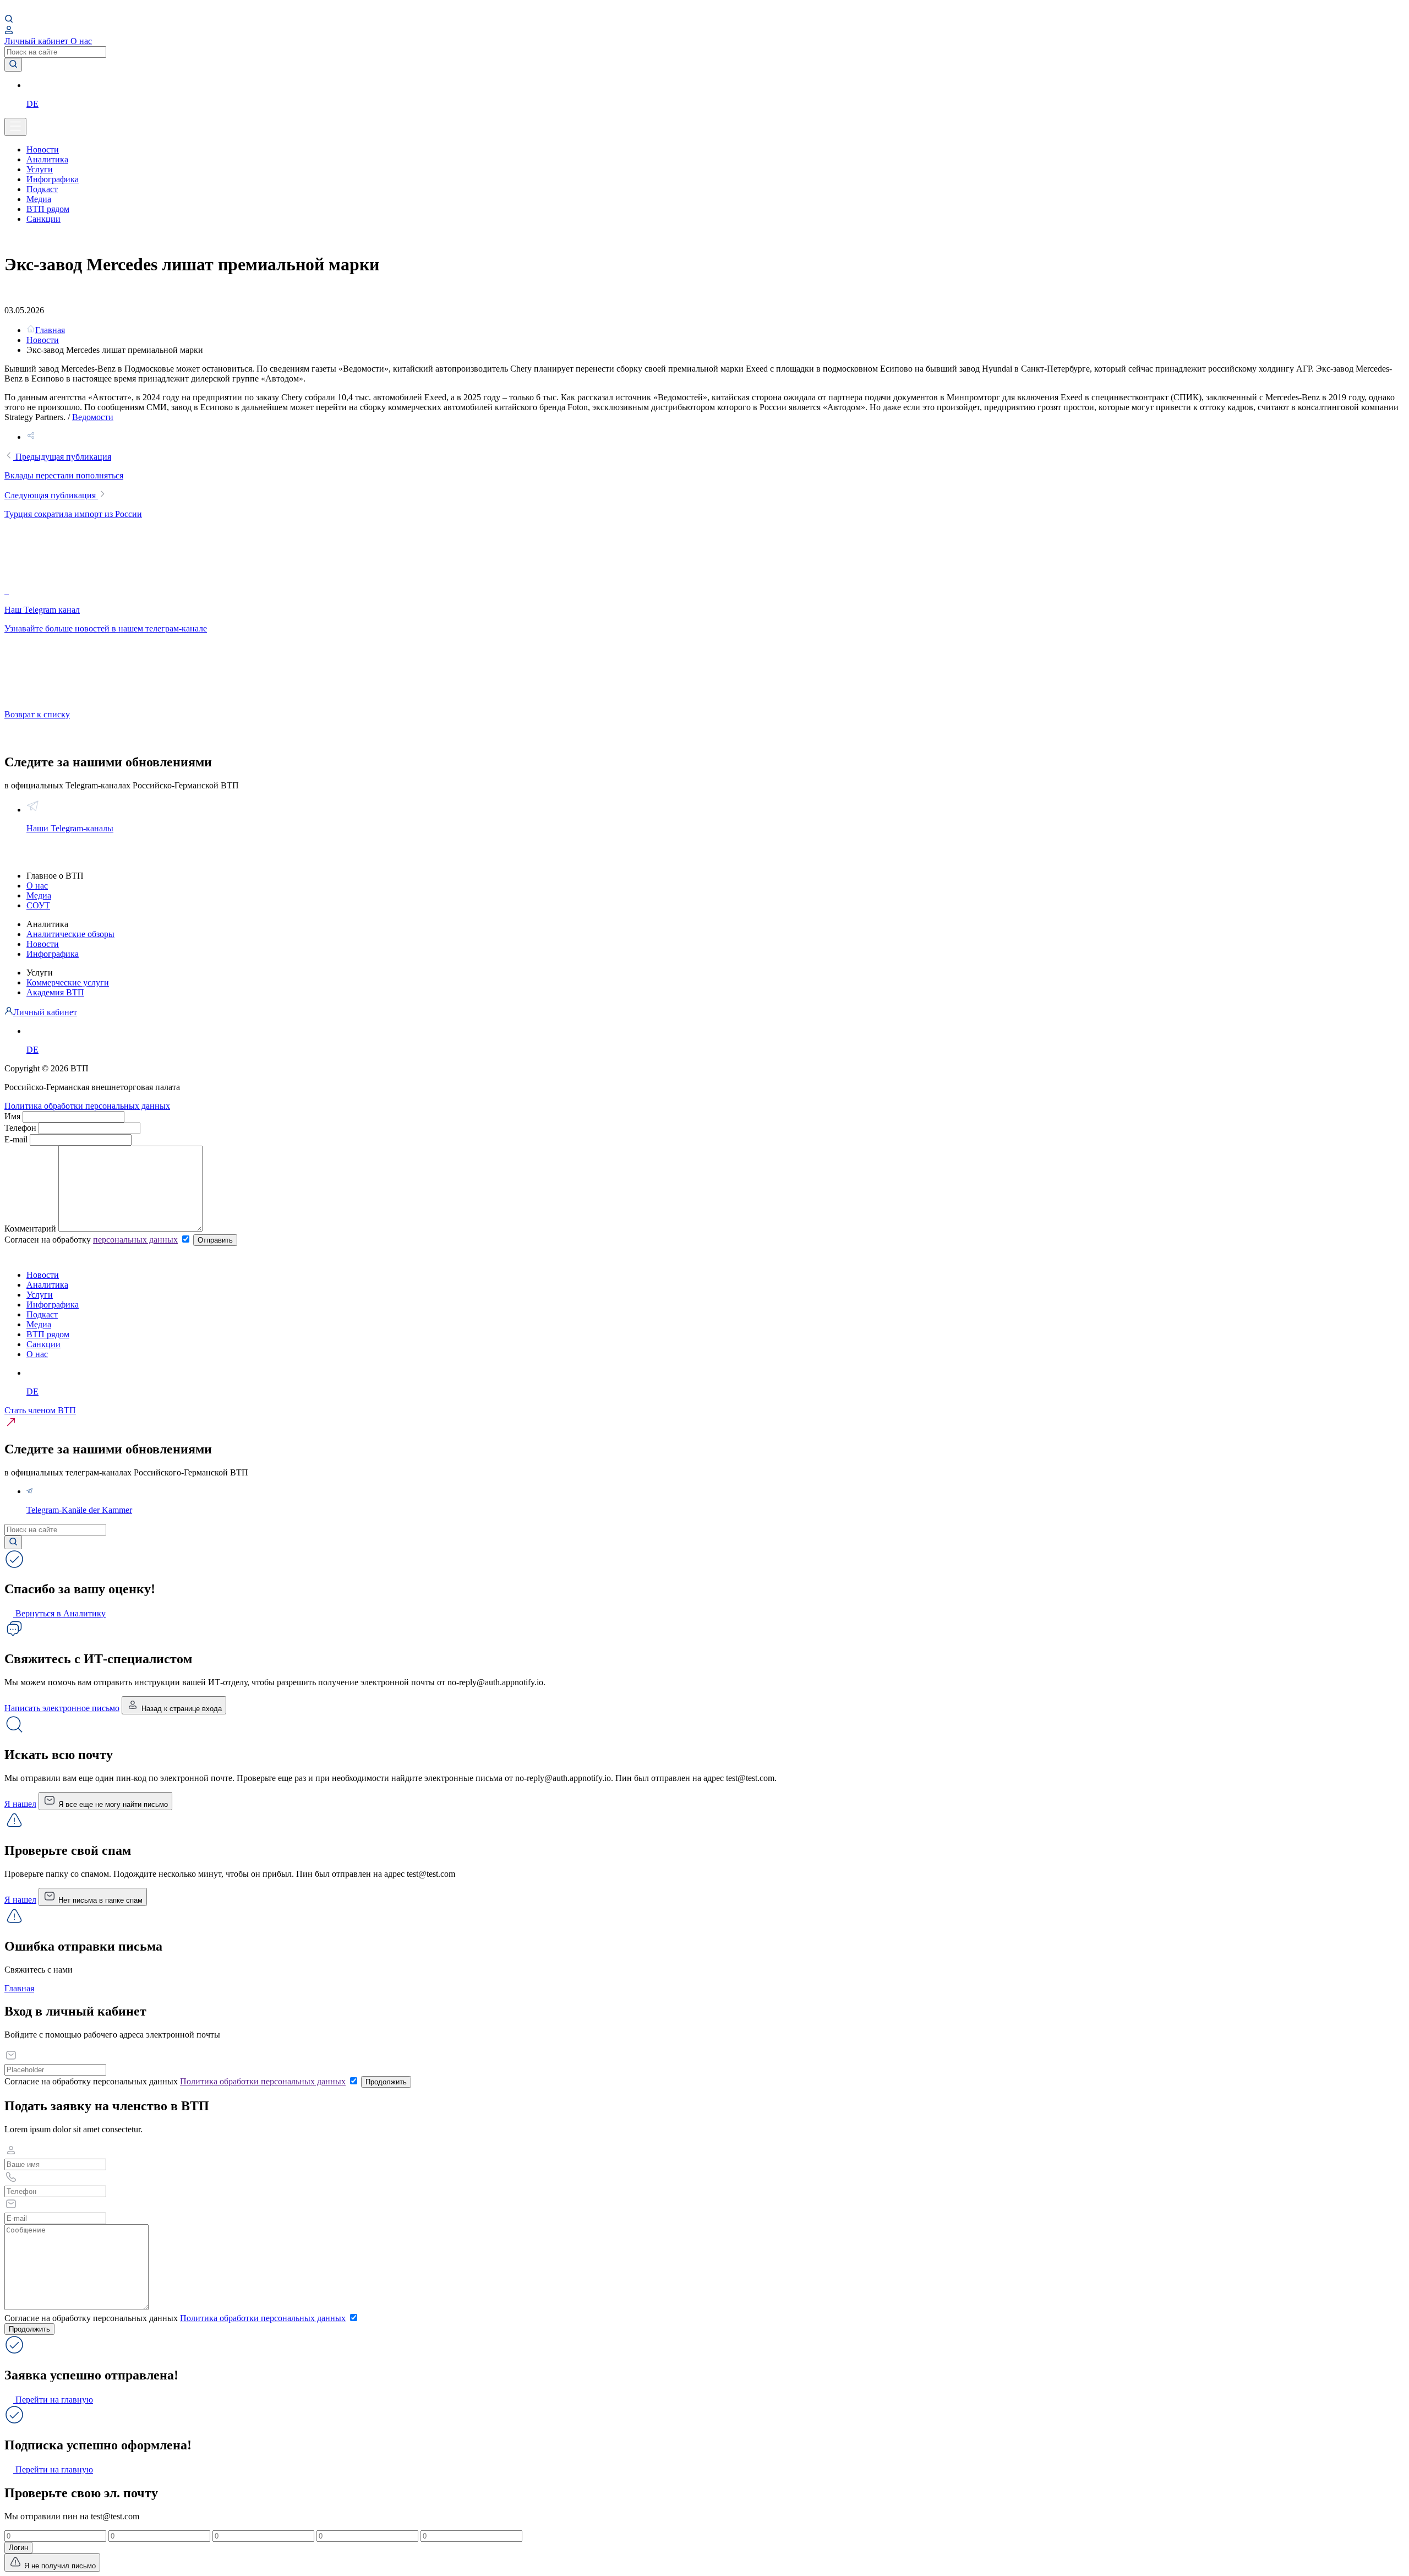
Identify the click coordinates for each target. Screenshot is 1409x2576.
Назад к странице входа (181, 1709)
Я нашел (20, 1804)
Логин (18, 2548)
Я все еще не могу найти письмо (112, 1804)
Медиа (39, 199)
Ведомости (93, 417)
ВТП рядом (48, 209)
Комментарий (30, 1229)
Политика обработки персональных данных (87, 1106)
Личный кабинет (37, 41)
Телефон (20, 1128)
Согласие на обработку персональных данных (175, 2081)
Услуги (40, 169)
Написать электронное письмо (62, 1708)
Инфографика (53, 179)
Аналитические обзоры (70, 934)
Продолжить (386, 2082)
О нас (81, 41)
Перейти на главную (53, 2400)
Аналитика (47, 159)
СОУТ (38, 905)
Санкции (43, 219)
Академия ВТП (55, 992)
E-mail (17, 1139)
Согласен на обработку (91, 1240)
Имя (12, 1116)
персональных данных (135, 1240)
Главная (19, 1988)
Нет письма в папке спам (99, 1900)
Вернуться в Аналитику (59, 1613)
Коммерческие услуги (68, 982)
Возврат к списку (37, 714)
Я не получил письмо (59, 2566)
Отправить (215, 1240)
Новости (43, 149)
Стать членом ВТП (40, 1410)
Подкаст (42, 189)
